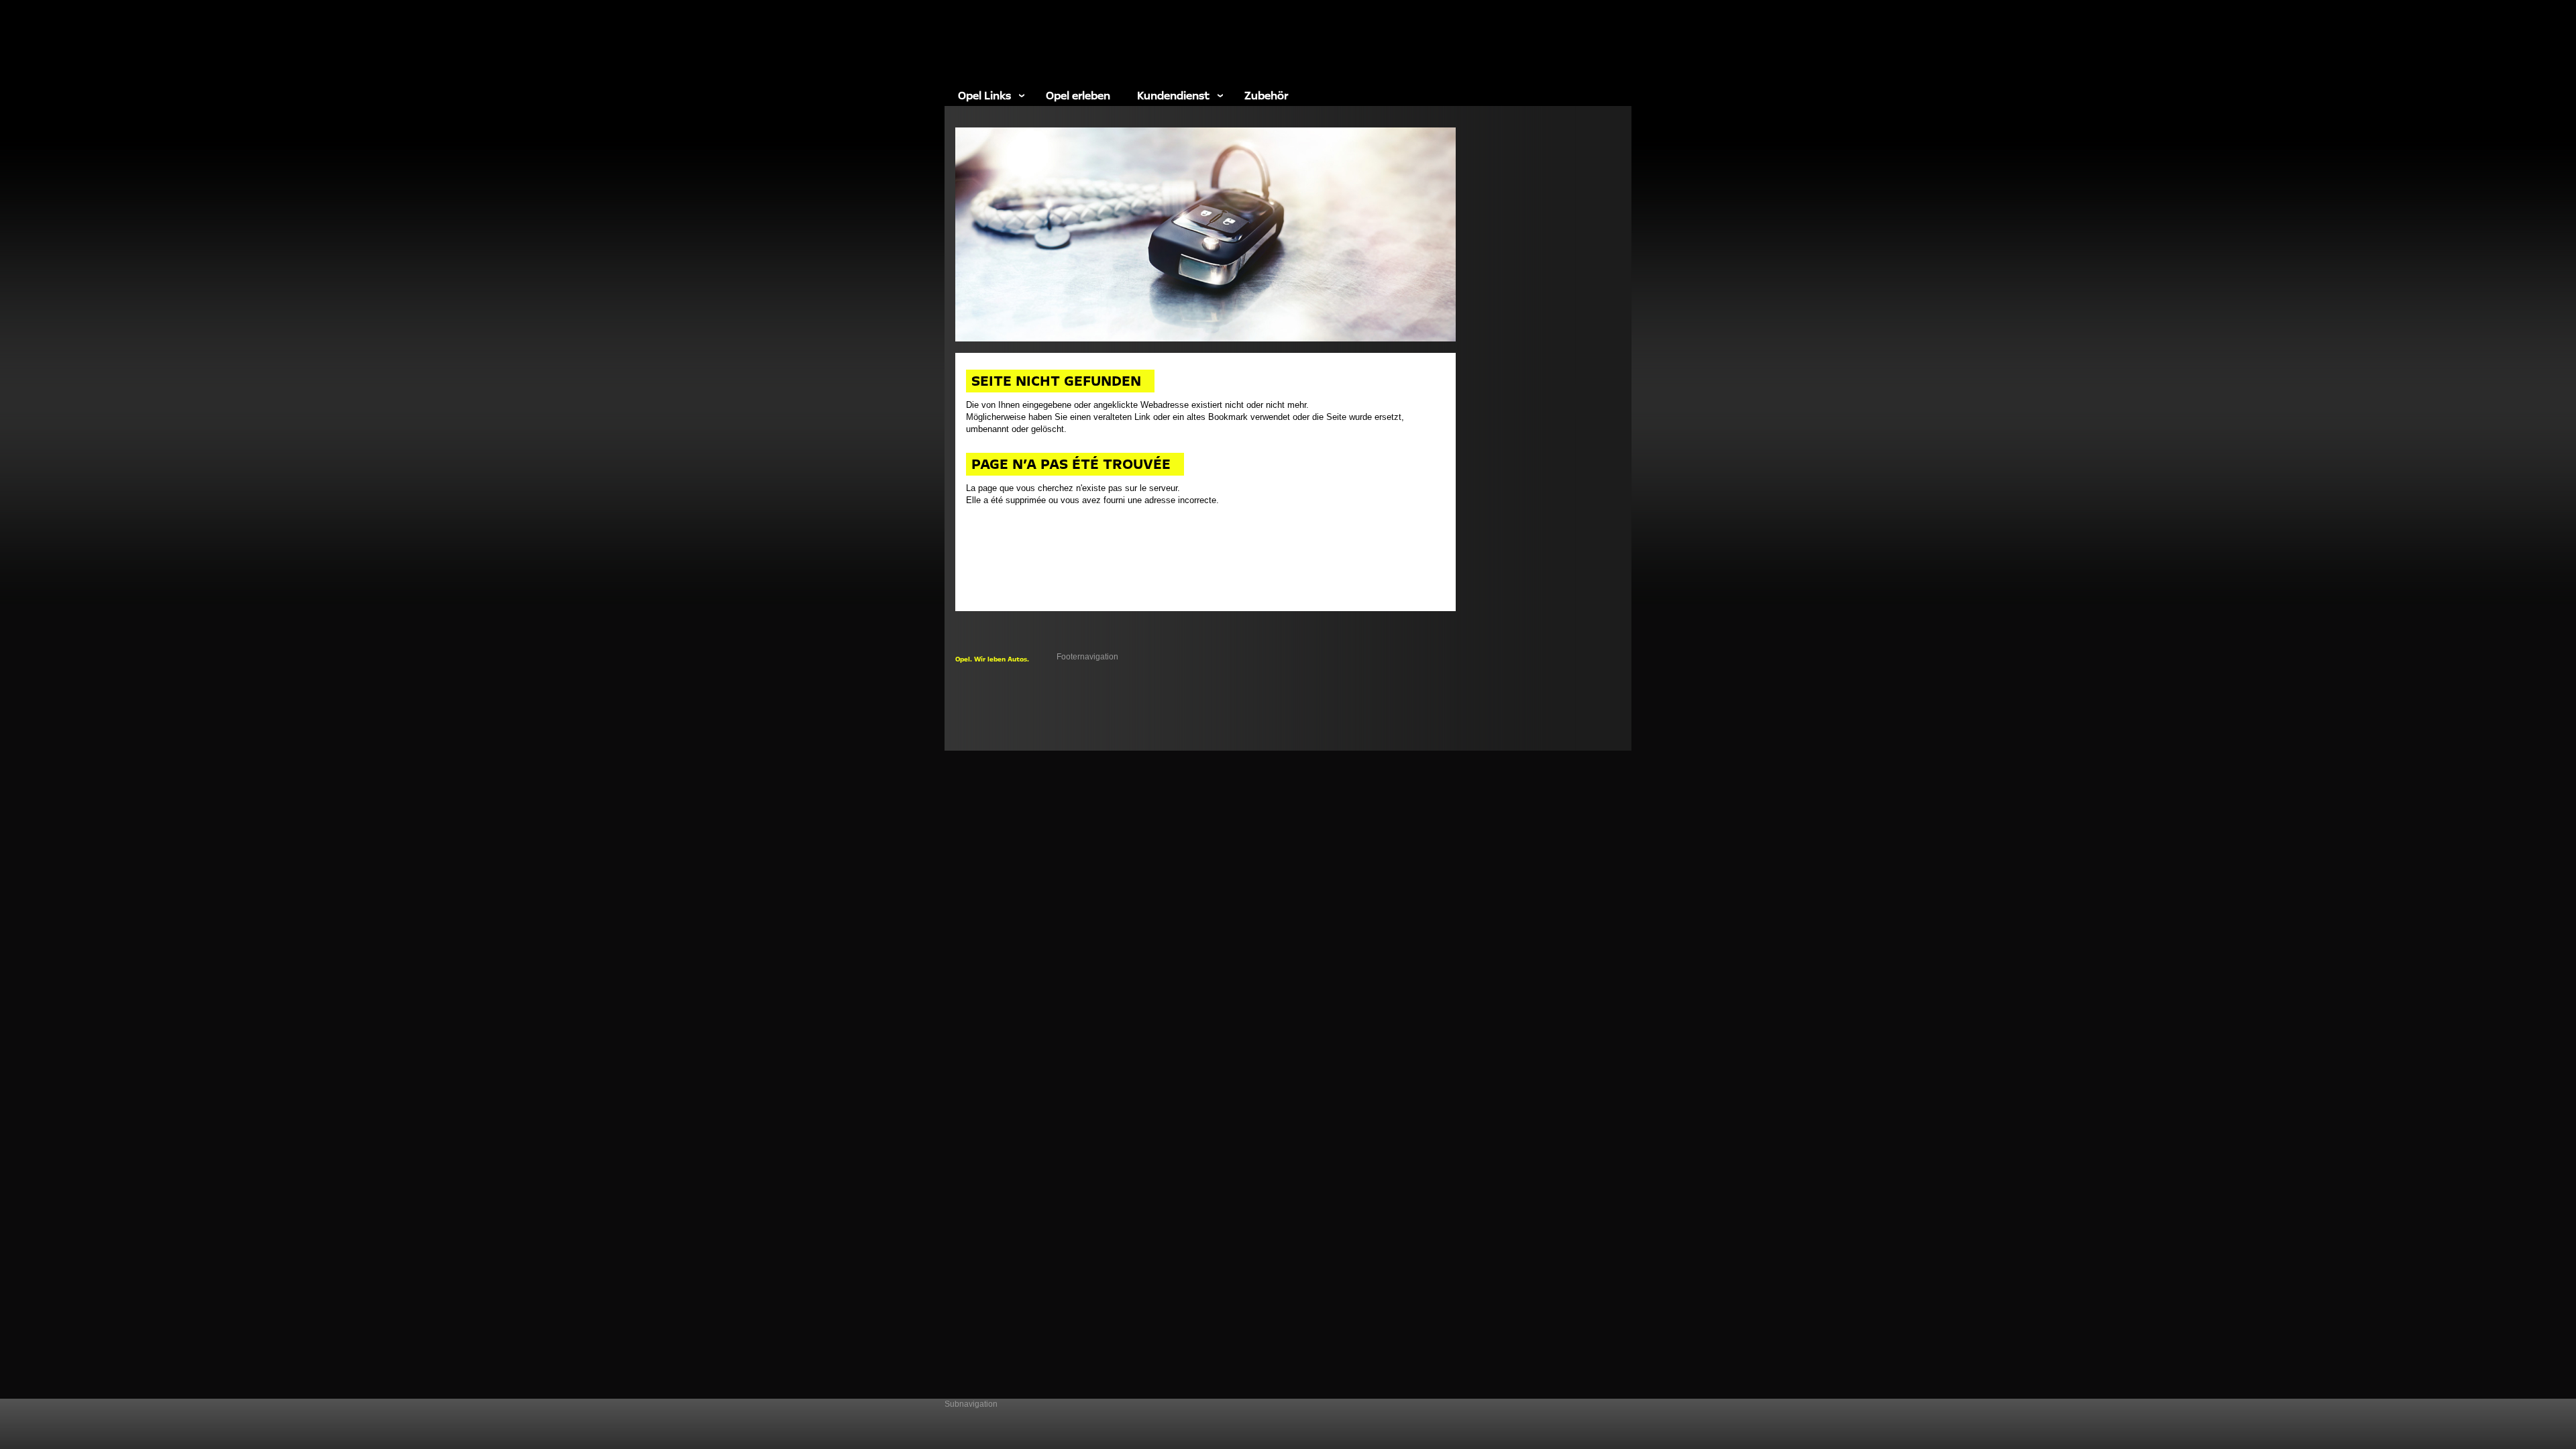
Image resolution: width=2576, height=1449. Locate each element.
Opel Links (984, 95)
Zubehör (1266, 95)
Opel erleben (1078, 95)
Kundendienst (1173, 95)
